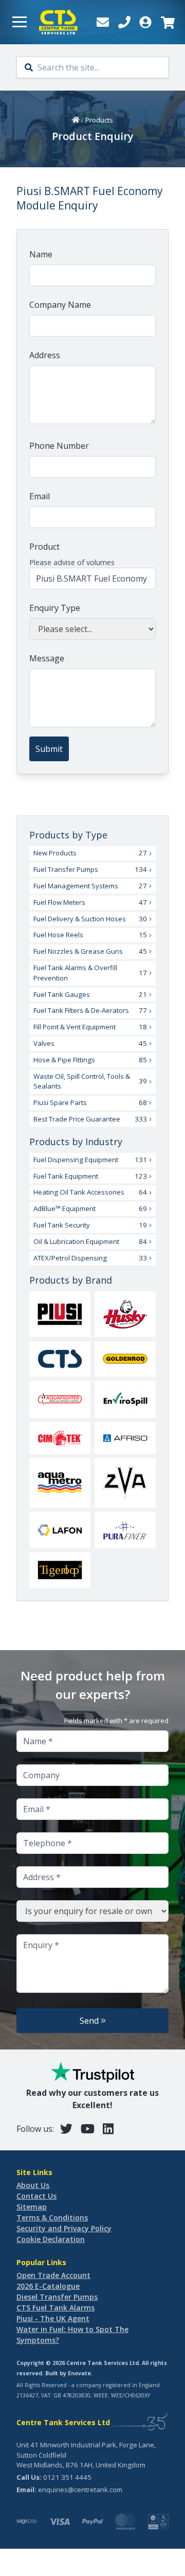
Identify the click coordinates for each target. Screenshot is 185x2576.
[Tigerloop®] (60, 1570)
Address (45, 355)
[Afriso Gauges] (125, 1438)
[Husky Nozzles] (125, 1314)
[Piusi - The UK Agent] (60, 1315)
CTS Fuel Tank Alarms (55, 2308)
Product (44, 547)
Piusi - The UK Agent (53, 2318)
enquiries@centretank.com (80, 2490)
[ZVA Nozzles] (125, 1483)
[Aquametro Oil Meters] (60, 1483)
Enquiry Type (55, 608)
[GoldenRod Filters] (125, 1359)
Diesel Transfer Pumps (57, 2297)
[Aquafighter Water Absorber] (60, 1399)
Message (47, 658)
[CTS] (60, 1359)
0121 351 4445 (67, 2477)
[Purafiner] (125, 1530)
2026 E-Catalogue (48, 2286)
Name (41, 254)
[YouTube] (88, 2128)
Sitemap (32, 2207)
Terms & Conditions (52, 2218)
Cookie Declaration (51, 2239)
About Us (33, 2185)
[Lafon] (60, 1530)
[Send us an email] (103, 22)
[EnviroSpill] (125, 1399)
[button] (20, 22)
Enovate (79, 2373)
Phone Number (59, 446)
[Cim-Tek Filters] (60, 1438)
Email (40, 496)
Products (99, 120)
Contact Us (36, 2196)
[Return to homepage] (58, 22)
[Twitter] (66, 2128)
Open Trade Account (53, 2275)
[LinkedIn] (108, 2128)
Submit (49, 749)
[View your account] (145, 22)
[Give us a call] (124, 22)
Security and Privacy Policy (64, 2228)
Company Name (60, 305)
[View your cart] (167, 22)
